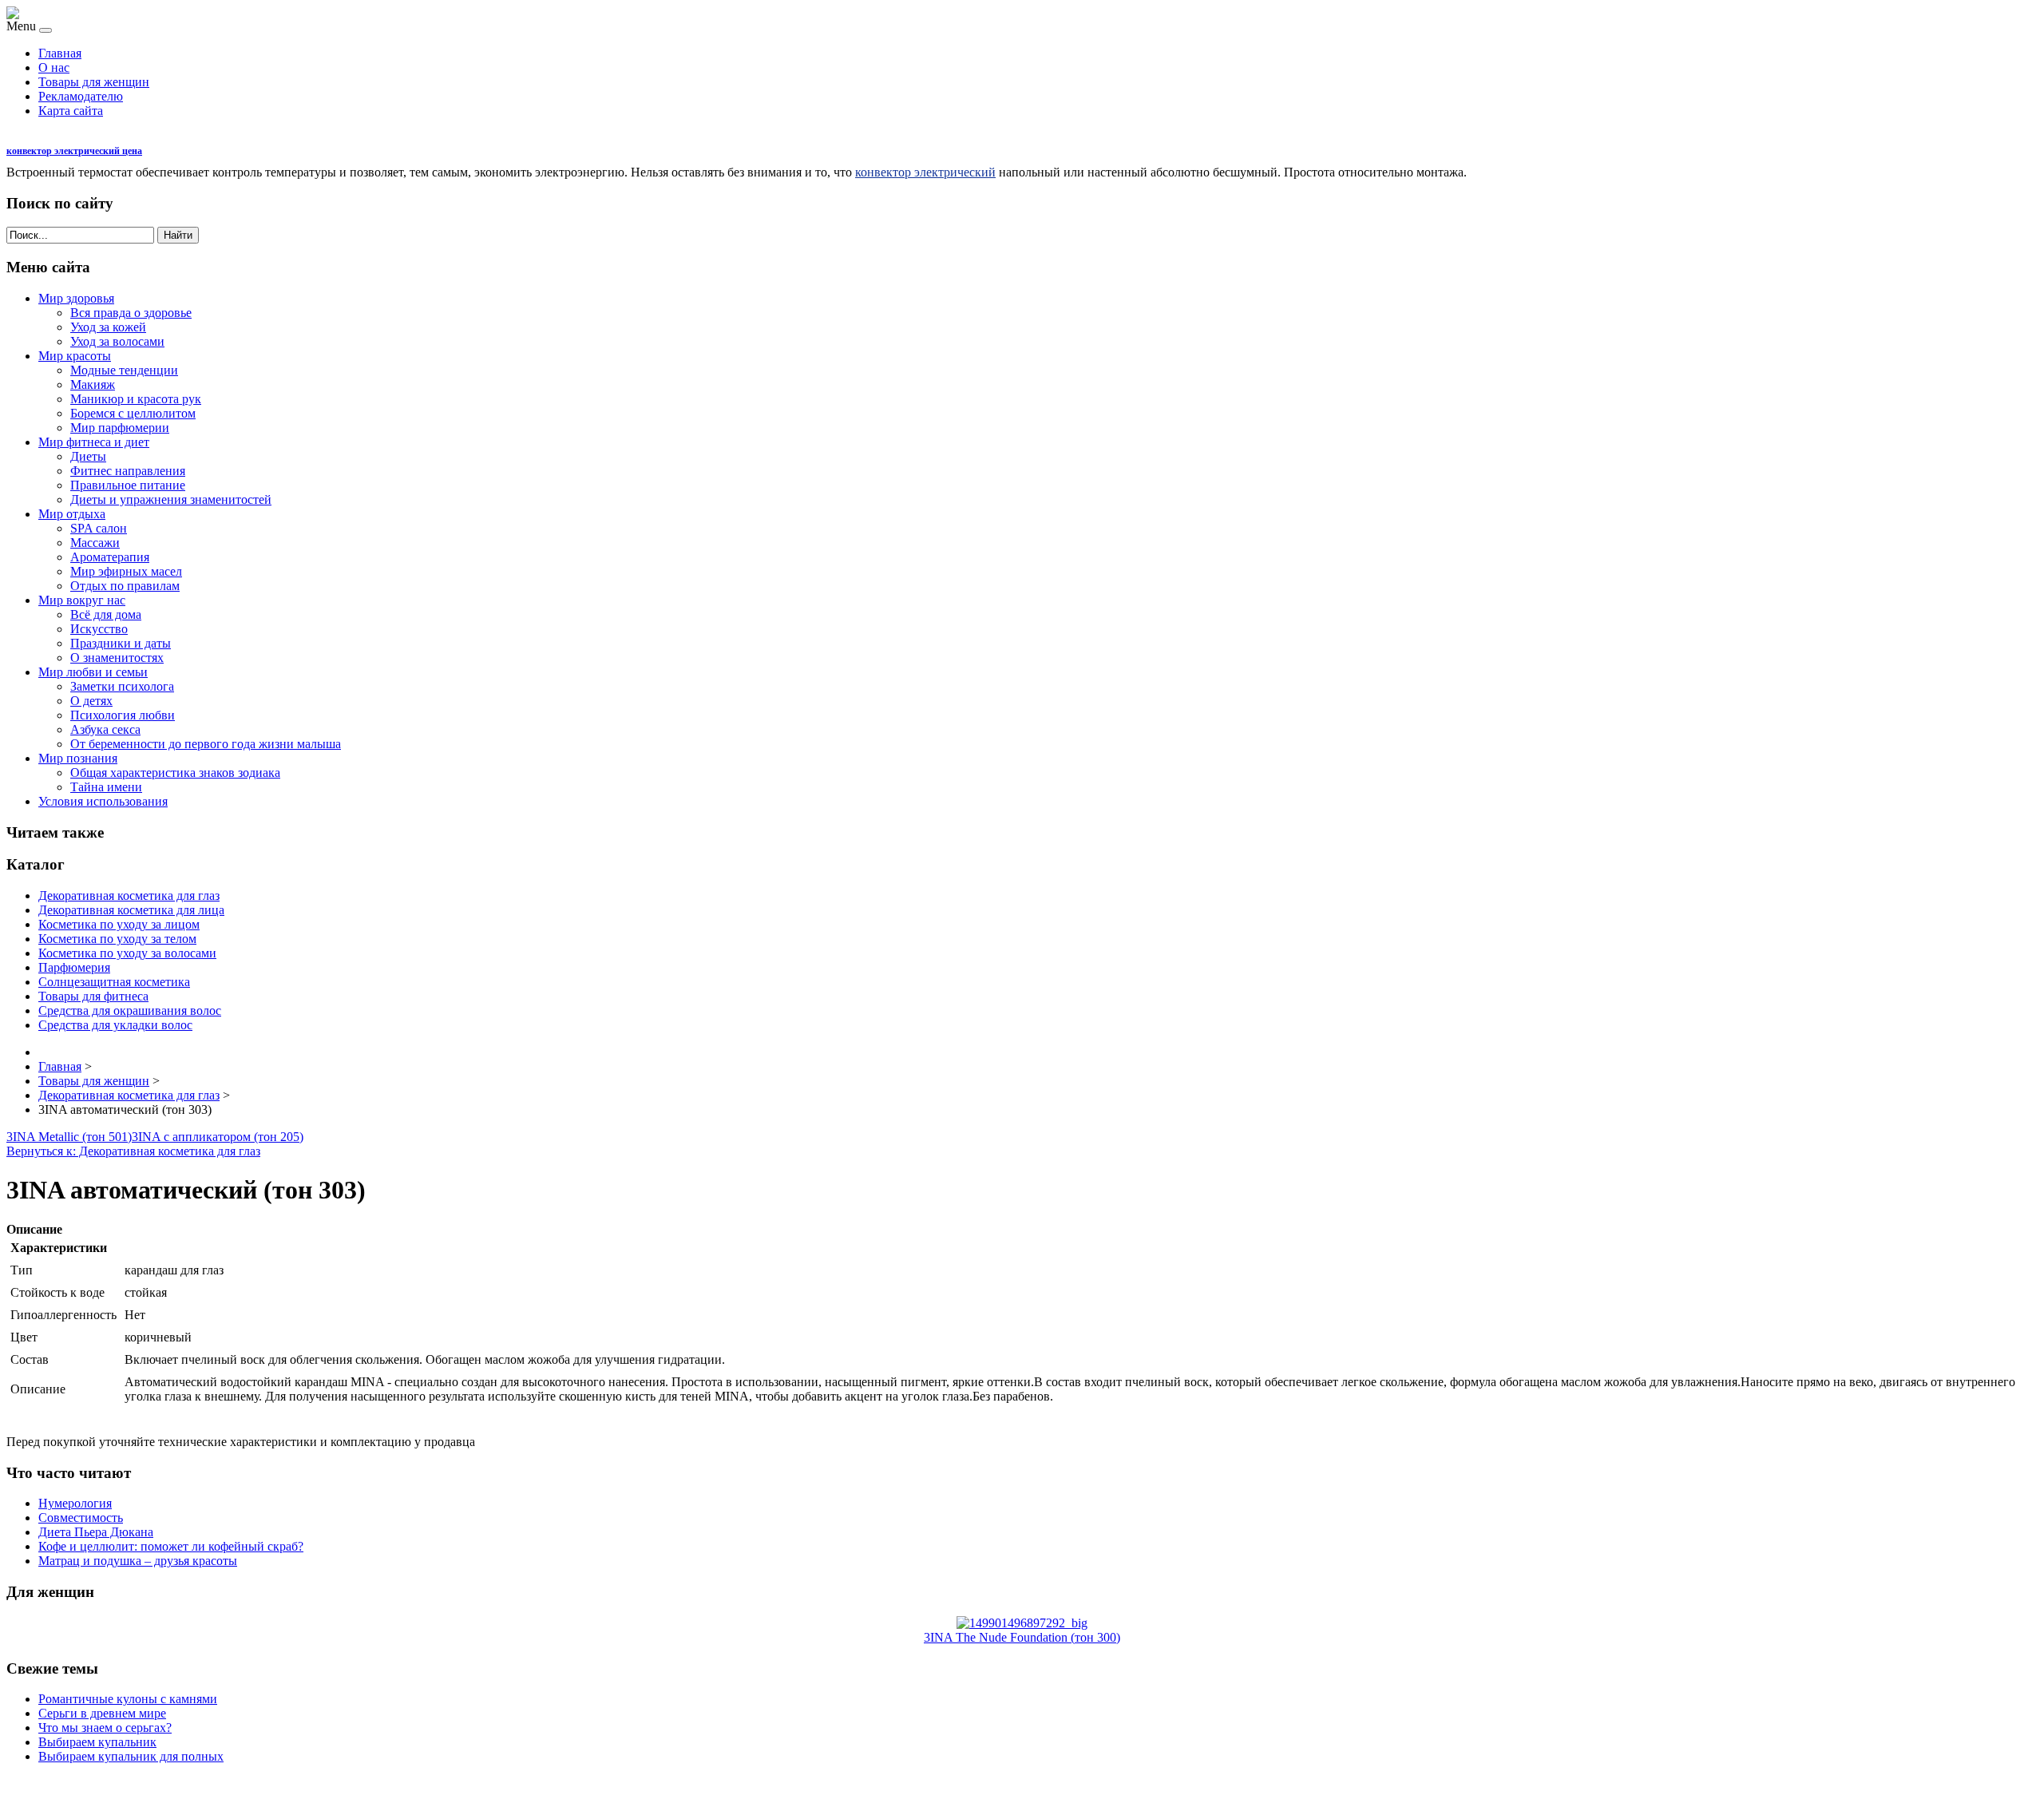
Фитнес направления (128, 471)
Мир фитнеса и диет (94, 442)
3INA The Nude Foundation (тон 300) (1022, 1637)
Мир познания (78, 758)
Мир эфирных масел (126, 571)
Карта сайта (71, 111)
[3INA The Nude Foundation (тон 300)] (1022, 1623)
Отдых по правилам (125, 586)
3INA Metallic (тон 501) (69, 1137)
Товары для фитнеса (93, 996)
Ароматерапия (110, 557)
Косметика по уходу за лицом (119, 924)
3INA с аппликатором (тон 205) (218, 1137)
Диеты (88, 456)
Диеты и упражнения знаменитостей (171, 499)
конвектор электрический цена (74, 151)
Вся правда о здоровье (131, 313)
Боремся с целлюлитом (133, 413)
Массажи (95, 543)
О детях (91, 701)
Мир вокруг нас (82, 600)
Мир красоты (75, 356)
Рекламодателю (81, 96)
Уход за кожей (108, 327)
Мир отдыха (72, 514)
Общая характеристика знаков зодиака (175, 773)
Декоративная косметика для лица (131, 910)
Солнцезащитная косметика (114, 982)
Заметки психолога (122, 686)
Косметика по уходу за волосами (127, 953)
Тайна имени (106, 787)
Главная (60, 53)
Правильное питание (128, 485)
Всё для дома (106, 614)
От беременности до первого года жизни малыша (206, 744)
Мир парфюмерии (120, 428)
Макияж (93, 384)
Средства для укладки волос (115, 1025)
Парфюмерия (74, 967)
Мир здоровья (76, 298)
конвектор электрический (925, 172)
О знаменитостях (117, 658)
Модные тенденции (124, 370)
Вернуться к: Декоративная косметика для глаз (133, 1151)
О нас (54, 67)
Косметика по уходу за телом (117, 939)
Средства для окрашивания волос (130, 1010)
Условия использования (103, 801)
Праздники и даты (121, 643)
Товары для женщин (94, 82)
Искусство (99, 629)
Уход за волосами (117, 341)
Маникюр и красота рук (136, 399)
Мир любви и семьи (93, 672)
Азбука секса (105, 729)
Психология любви (123, 715)
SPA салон (99, 528)
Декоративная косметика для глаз (129, 896)
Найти (178, 235)
